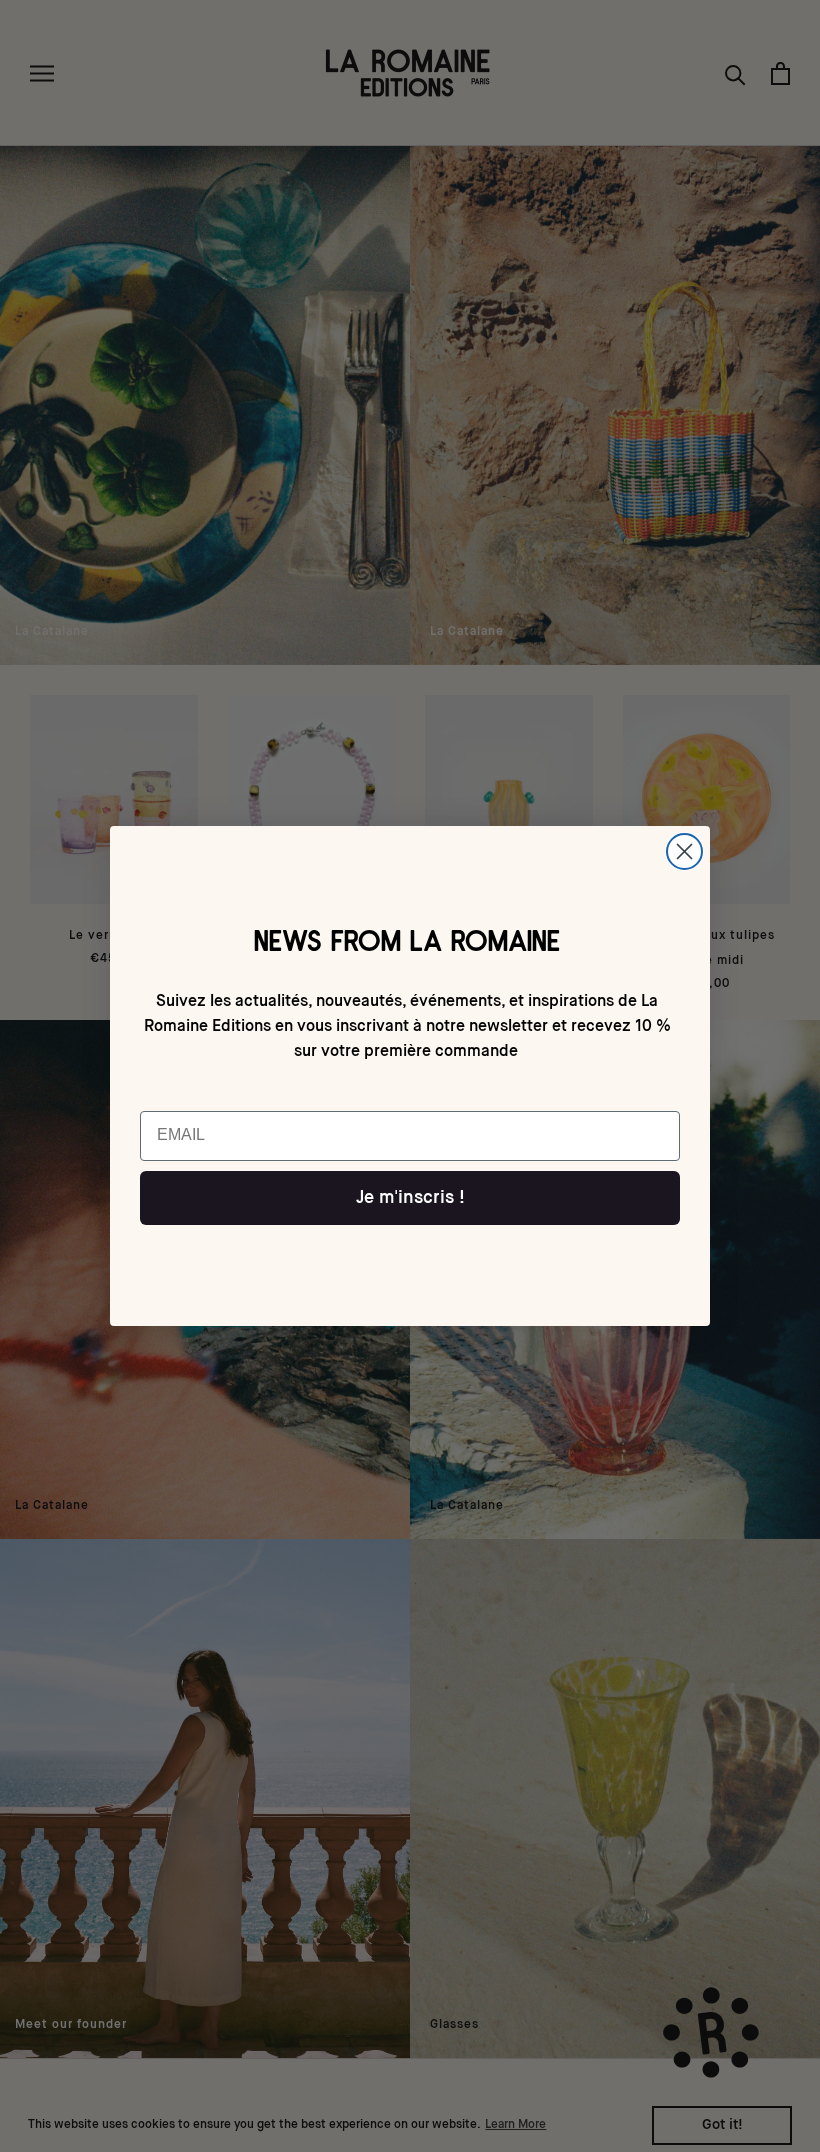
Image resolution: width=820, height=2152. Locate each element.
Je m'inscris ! (410, 1198)
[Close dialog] (684, 851)
